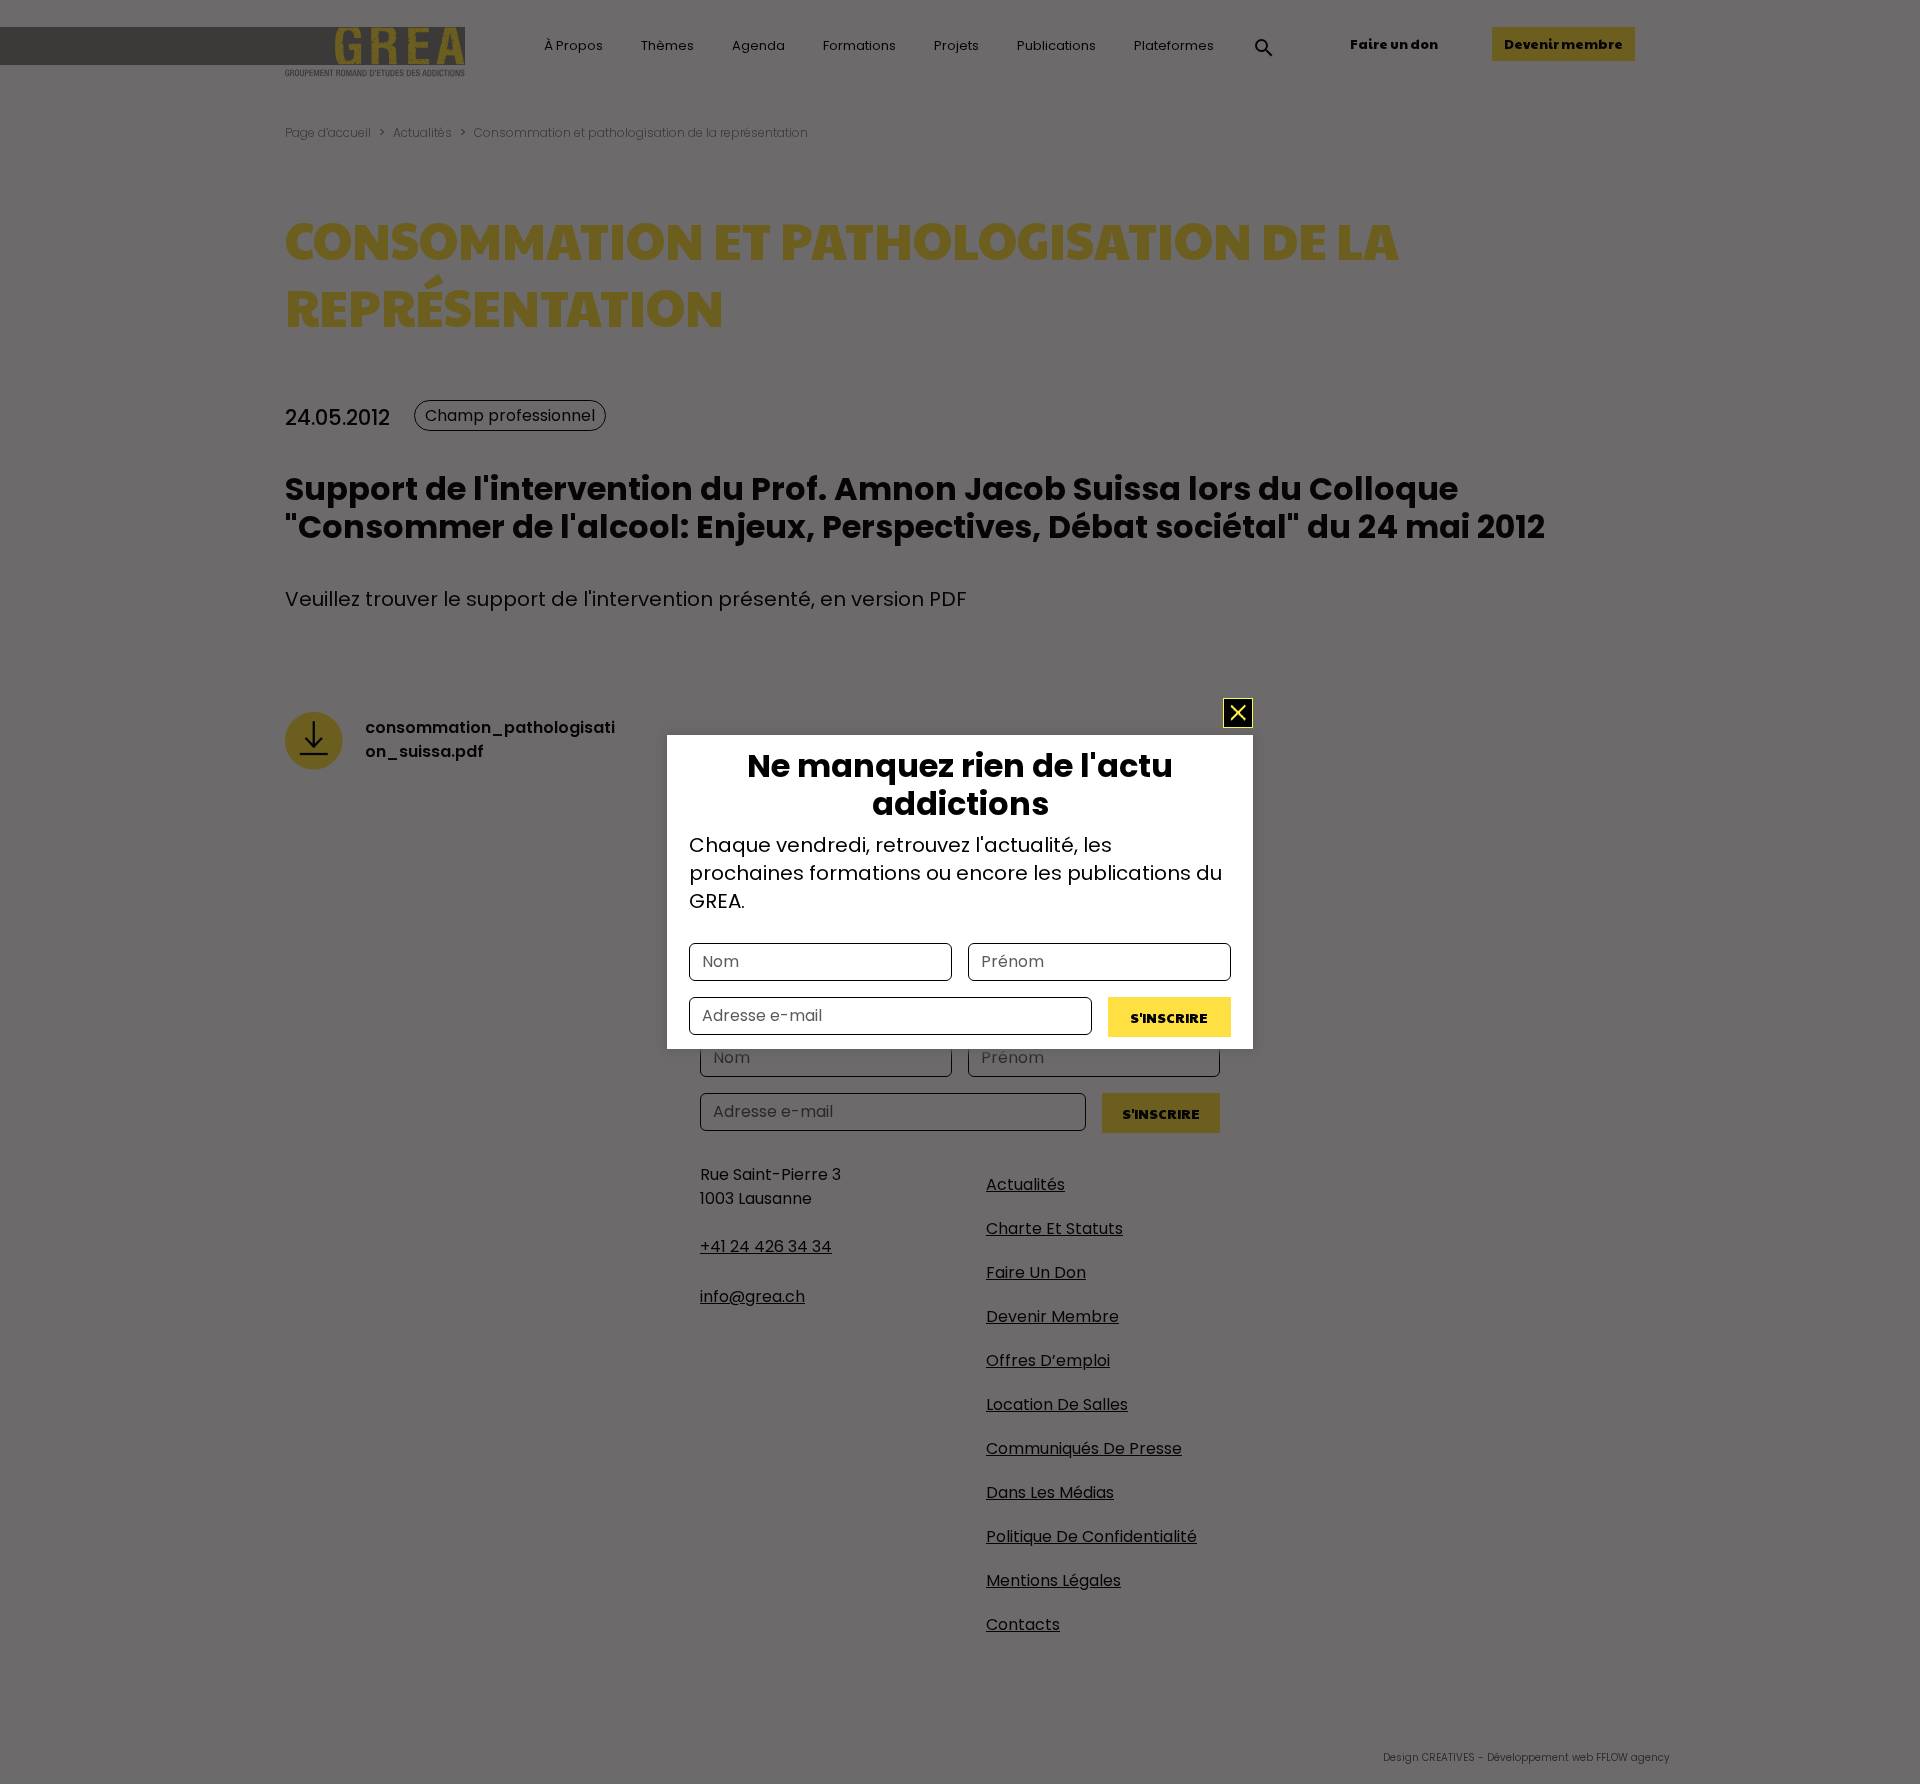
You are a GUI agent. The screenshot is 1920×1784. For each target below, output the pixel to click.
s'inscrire (1169, 1017)
